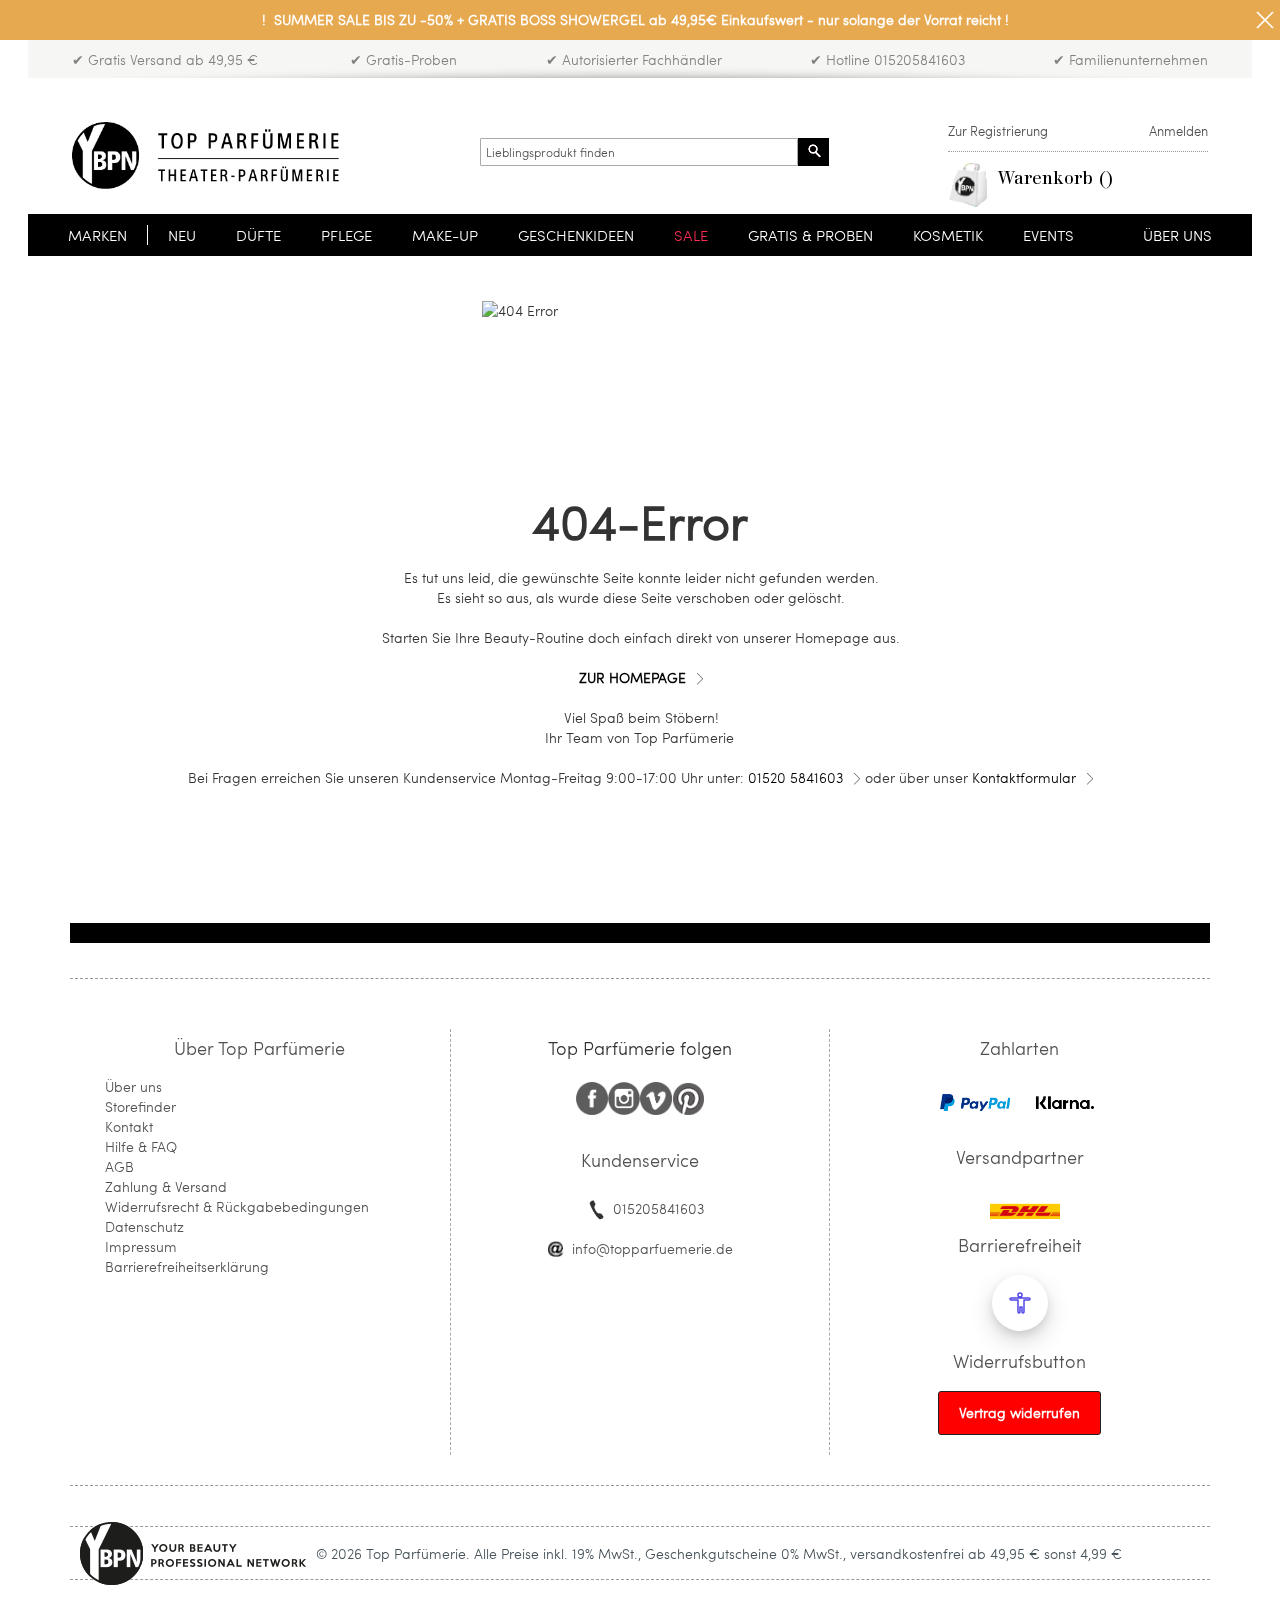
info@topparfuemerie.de (652, 1248)
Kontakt (129, 1126)
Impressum (141, 1246)
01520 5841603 (795, 777)
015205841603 (658, 1208)
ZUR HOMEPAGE (632, 677)
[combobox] (639, 152)
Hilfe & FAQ (141, 1146)
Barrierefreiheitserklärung (187, 1266)
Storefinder (140, 1106)
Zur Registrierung (998, 131)
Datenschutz (144, 1226)
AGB (119, 1166)
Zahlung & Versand (166, 1186)
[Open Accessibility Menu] (1020, 1303)
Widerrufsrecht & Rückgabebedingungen (237, 1206)
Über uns (133, 1086)
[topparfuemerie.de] (205, 155)
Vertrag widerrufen (1019, 1412)
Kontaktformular (1024, 777)
